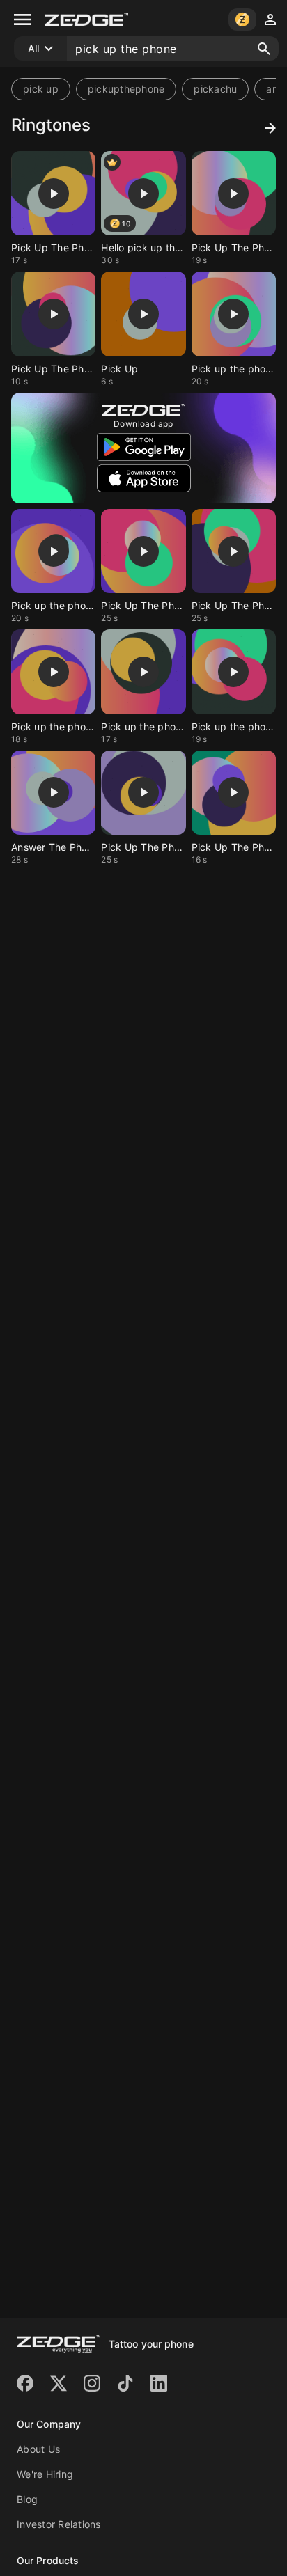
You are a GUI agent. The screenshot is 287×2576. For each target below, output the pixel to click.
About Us (38, 2449)
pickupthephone (126, 89)
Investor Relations (59, 2524)
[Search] (264, 49)
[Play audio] (54, 194)
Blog (27, 2499)
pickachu (215, 89)
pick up (41, 89)
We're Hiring (45, 2474)
